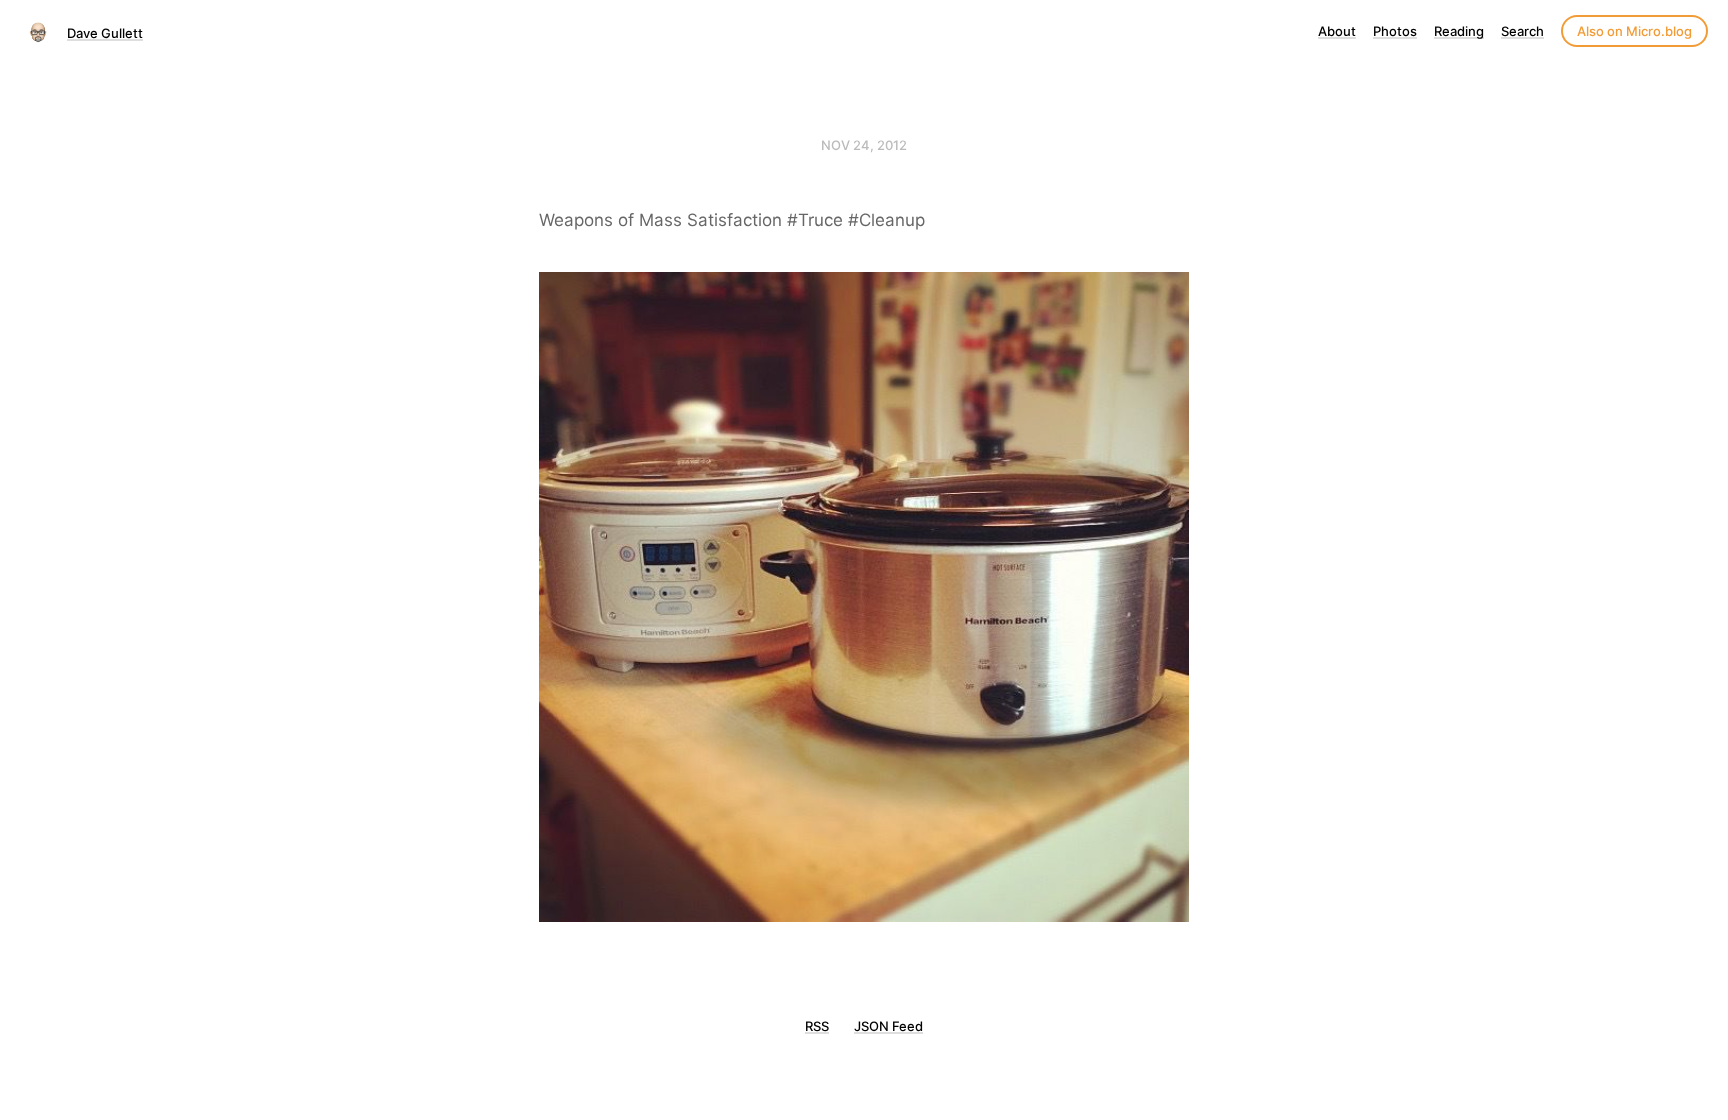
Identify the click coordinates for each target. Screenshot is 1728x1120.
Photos (1395, 31)
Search (1522, 31)
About (1337, 31)
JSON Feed (888, 1026)
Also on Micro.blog (1634, 31)
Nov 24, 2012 (864, 145)
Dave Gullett (105, 33)
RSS (817, 1026)
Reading (1459, 31)
